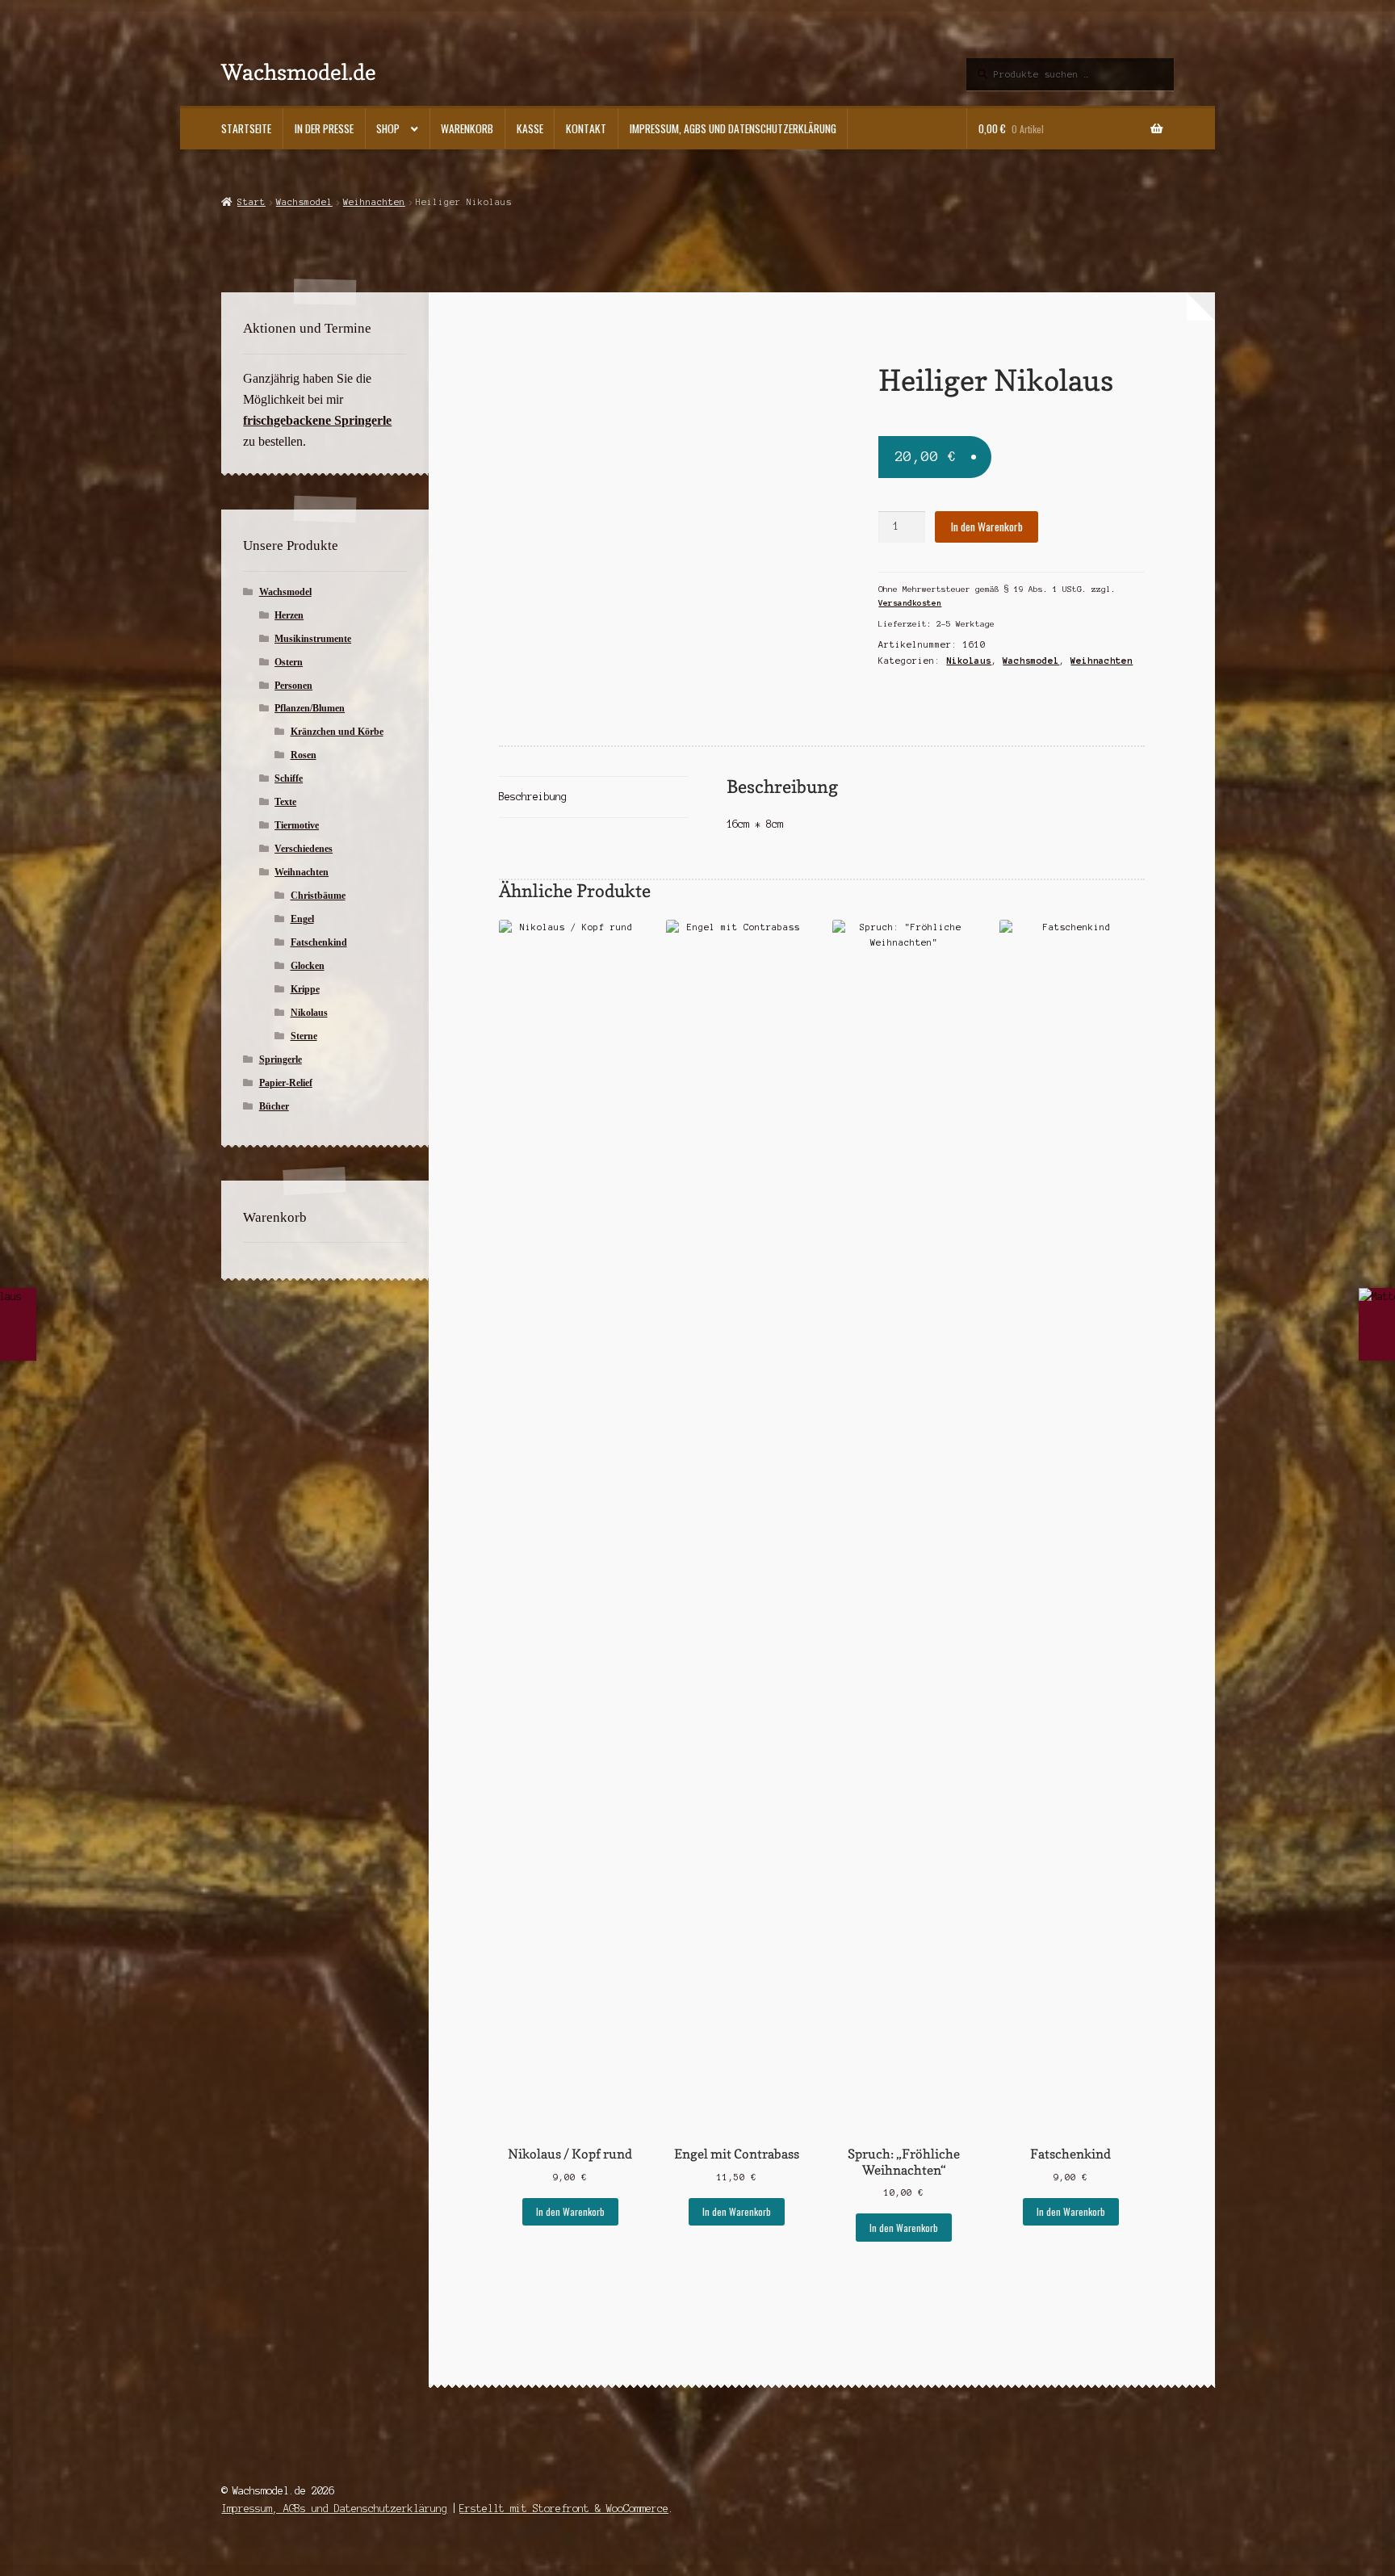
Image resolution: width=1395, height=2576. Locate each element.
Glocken (308, 966)
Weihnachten (374, 202)
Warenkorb (467, 128)
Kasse (530, 128)
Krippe (305, 989)
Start (251, 202)
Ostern (289, 662)
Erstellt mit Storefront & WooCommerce (564, 2509)
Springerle (281, 1059)
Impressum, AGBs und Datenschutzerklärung (733, 128)
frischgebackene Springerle (317, 420)
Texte (285, 802)
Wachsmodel (304, 202)
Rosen (304, 755)
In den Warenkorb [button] (570, 2211)
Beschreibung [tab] (533, 797)
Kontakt (586, 128)
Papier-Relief (286, 1083)
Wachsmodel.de (299, 71)
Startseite (246, 128)
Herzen (289, 615)
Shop (388, 128)
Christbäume (318, 896)
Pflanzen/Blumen (310, 708)
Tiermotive (297, 825)
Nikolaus (969, 661)
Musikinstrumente (313, 639)
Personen (293, 686)
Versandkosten (910, 603)
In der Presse (324, 128)
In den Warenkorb (987, 527)
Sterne (304, 1036)
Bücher (274, 1106)
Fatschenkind (319, 942)
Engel (302, 919)
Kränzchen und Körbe (337, 732)
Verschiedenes (304, 849)
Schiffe (289, 778)
